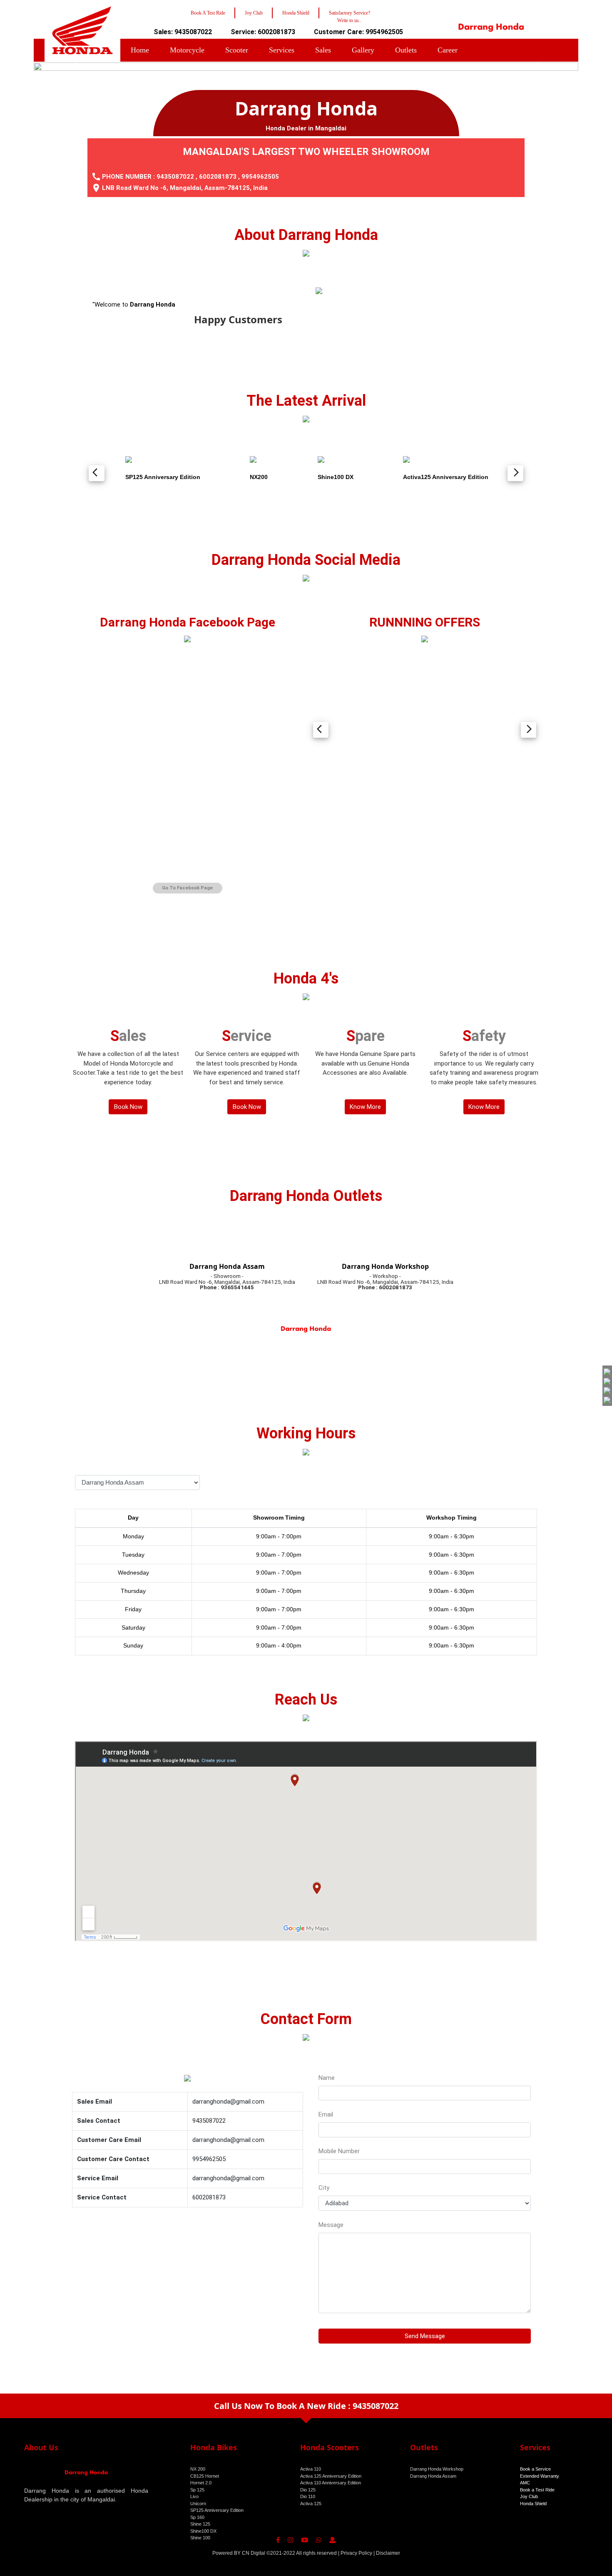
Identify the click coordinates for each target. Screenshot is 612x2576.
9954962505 (260, 177)
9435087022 (175, 177)
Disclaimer (388, 2553)
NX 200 (198, 2469)
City (324, 2188)
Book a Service (535, 2469)
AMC (525, 2483)
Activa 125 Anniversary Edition (331, 2476)
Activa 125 (311, 2504)
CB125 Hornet (205, 2476)
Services (282, 50)
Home (140, 50)
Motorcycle (187, 50)
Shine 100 (200, 2538)
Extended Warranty (540, 2476)
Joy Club (529, 2496)
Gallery (363, 50)
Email (326, 2114)
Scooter (237, 50)
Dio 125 (308, 2490)
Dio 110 (308, 2496)
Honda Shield (533, 2504)
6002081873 (218, 177)
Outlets (406, 50)
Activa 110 (311, 2469)
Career (448, 50)
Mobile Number (339, 2151)
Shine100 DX (203, 2531)
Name (327, 2078)
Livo (194, 2496)
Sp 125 (197, 2490)
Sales (323, 50)
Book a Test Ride (537, 2490)
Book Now (128, 1107)
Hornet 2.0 (201, 2483)
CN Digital (254, 2553)
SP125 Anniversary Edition (217, 2510)
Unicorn (198, 2504)
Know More (365, 1107)
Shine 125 (200, 2524)
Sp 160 (197, 2517)
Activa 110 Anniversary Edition (331, 2483)
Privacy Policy (356, 2553)
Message (331, 2225)
